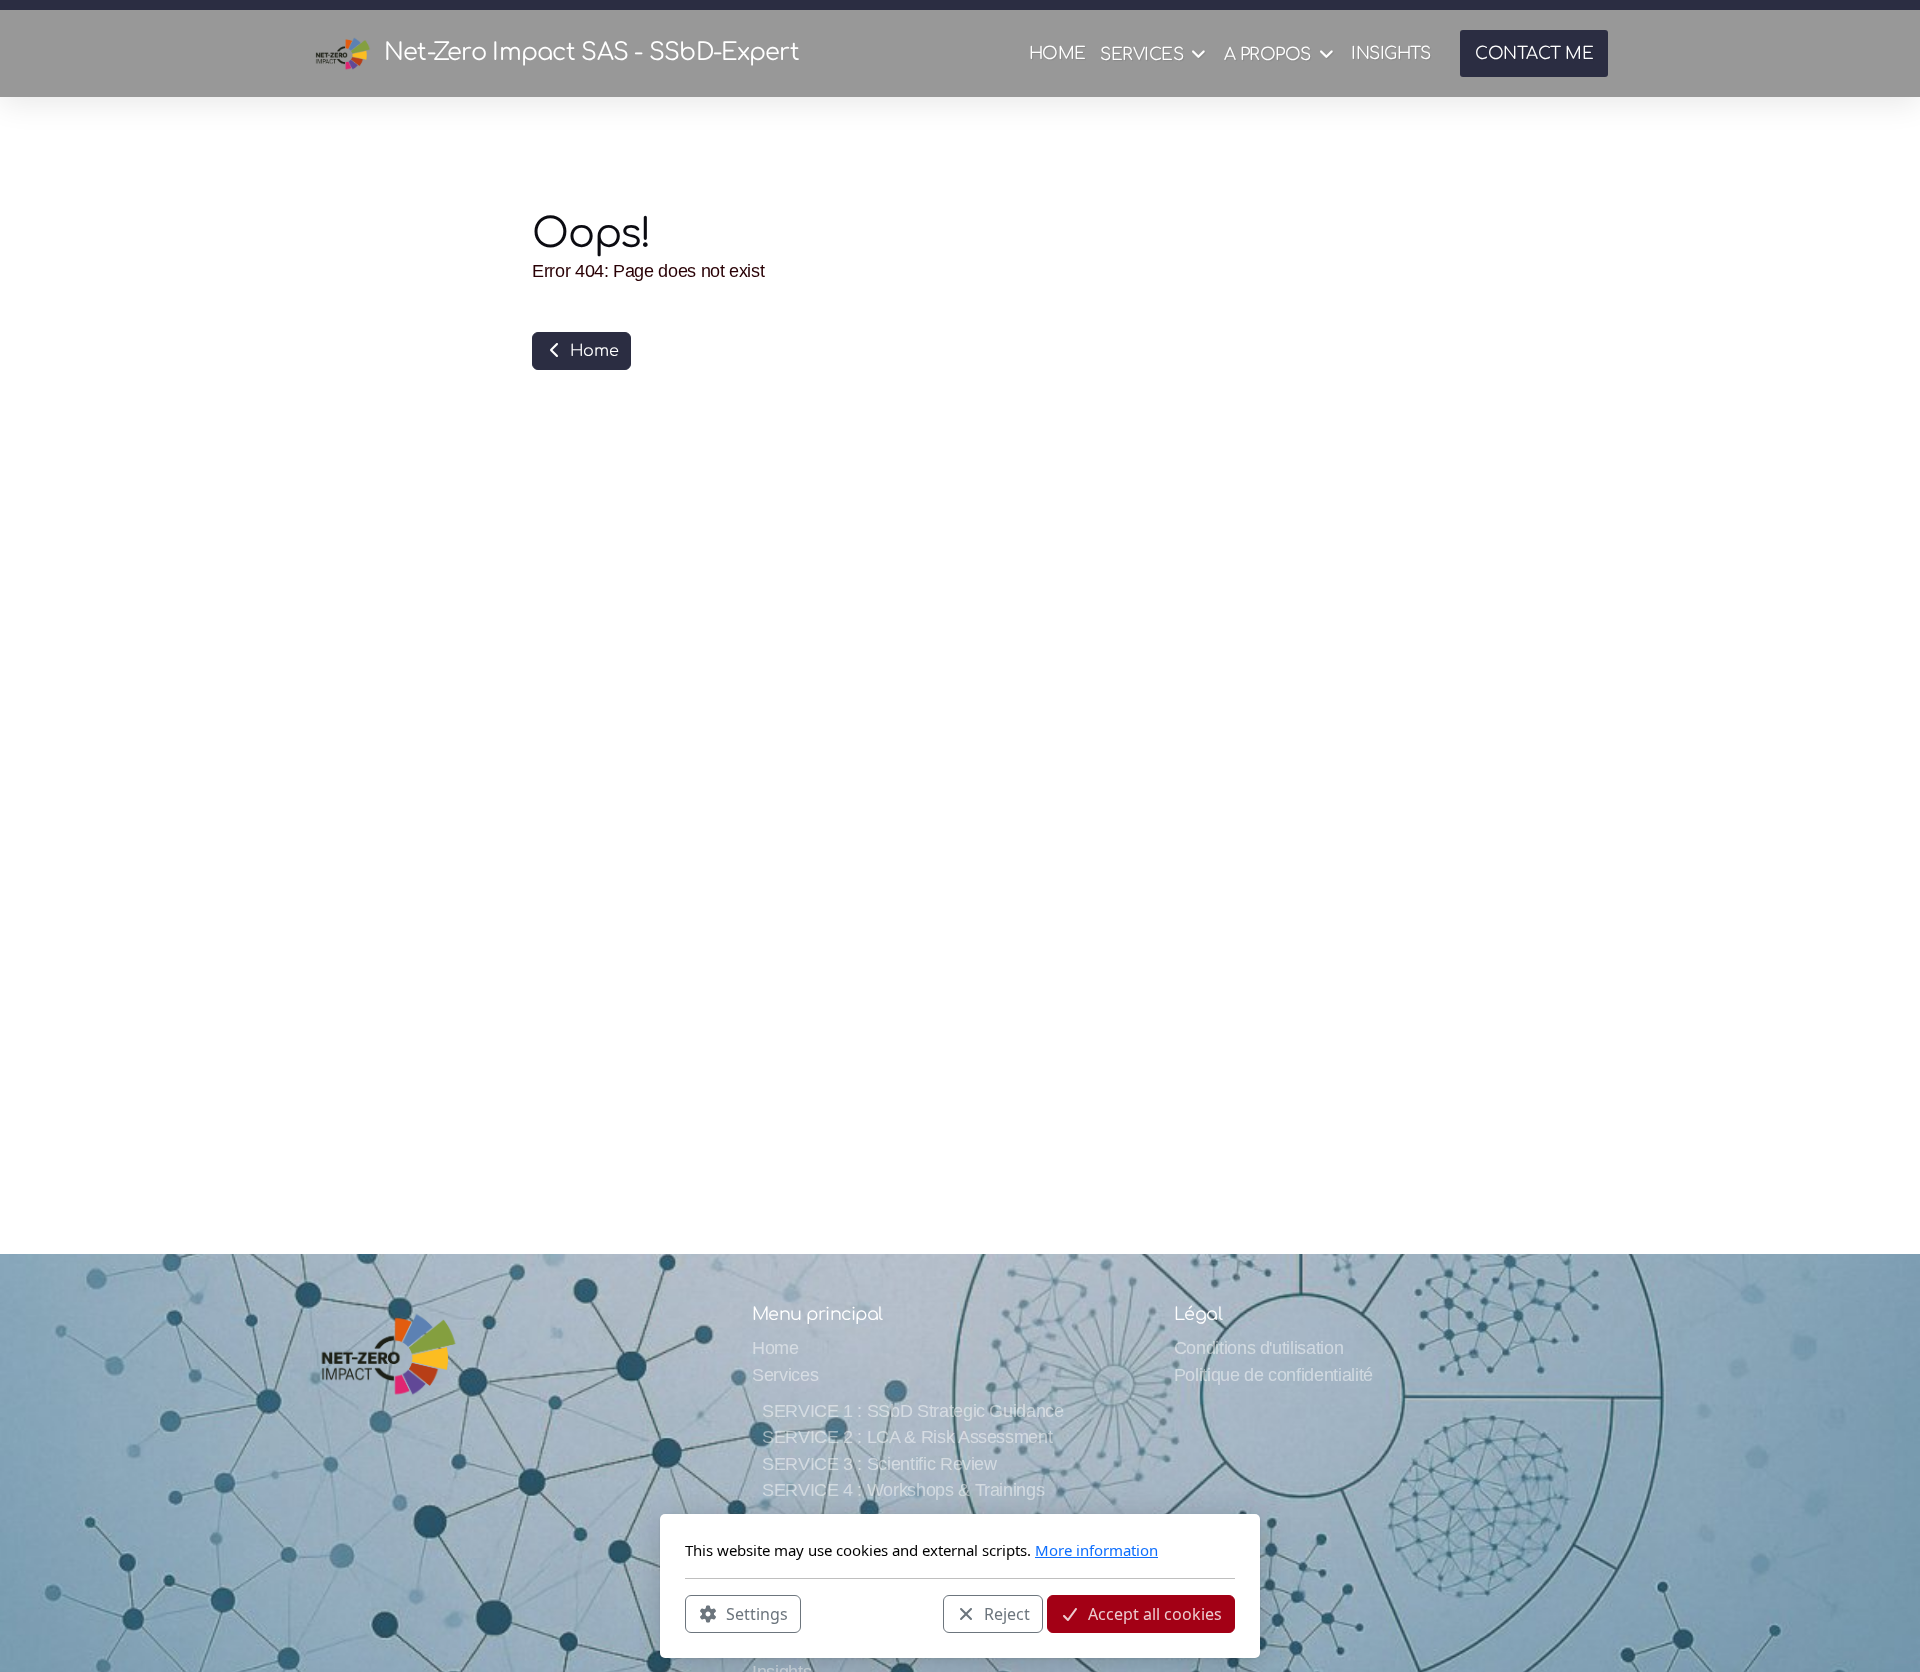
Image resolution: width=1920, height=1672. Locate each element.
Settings (757, 1613)
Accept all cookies (1155, 1613)
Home (591, 351)
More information (1096, 1550)
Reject (1007, 1613)
